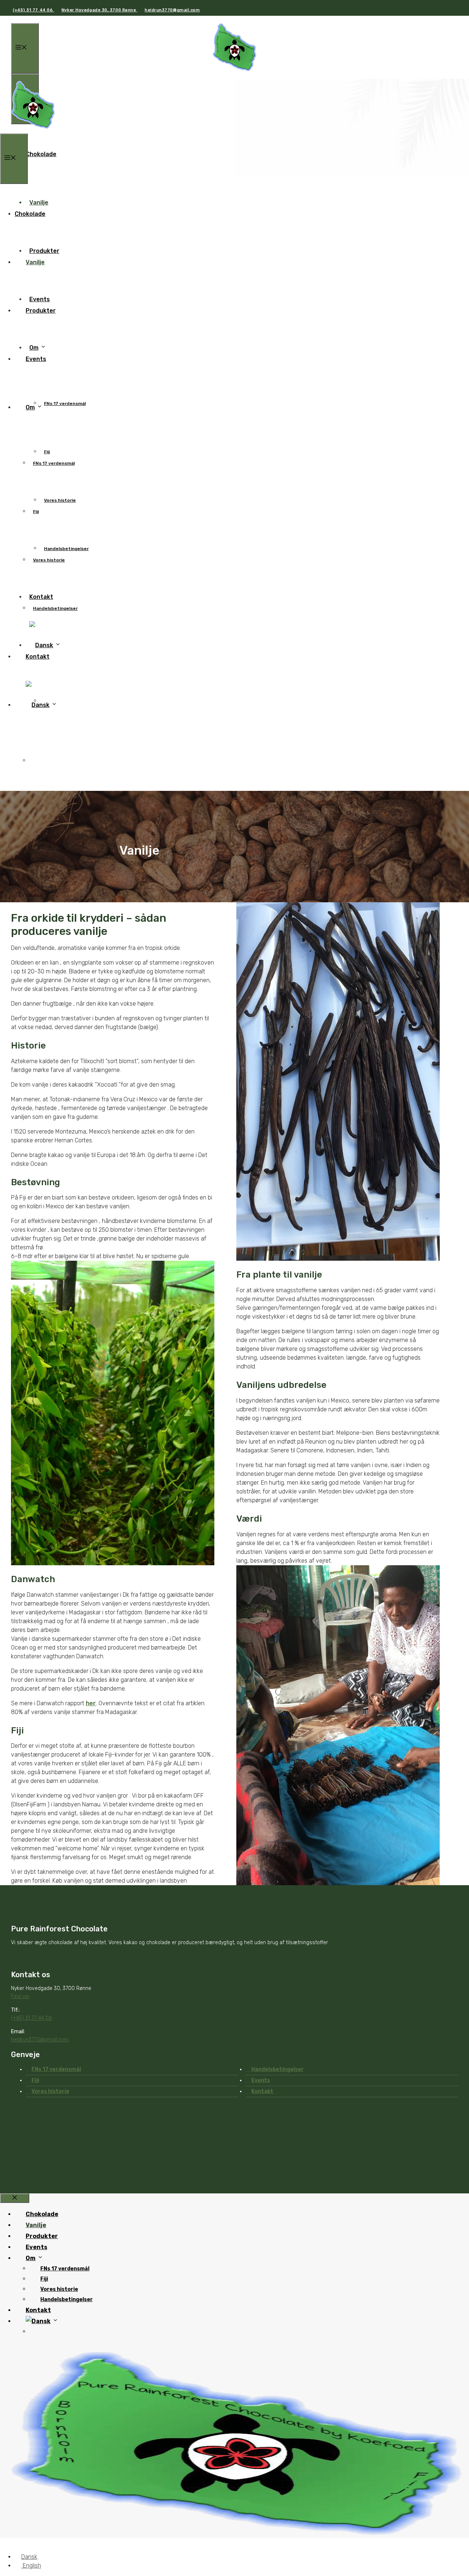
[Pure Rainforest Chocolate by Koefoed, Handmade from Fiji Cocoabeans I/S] (33, 129)
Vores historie (60, 500)
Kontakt (38, 657)
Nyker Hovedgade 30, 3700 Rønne (99, 10)
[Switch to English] (36, 761)
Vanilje (35, 262)
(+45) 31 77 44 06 (34, 10)
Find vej (20, 1996)
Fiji (36, 512)
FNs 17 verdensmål (65, 403)
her (91, 1703)
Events (36, 359)
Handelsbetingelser (55, 608)
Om (30, 407)
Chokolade (41, 154)
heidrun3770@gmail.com (172, 10)
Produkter (41, 311)
